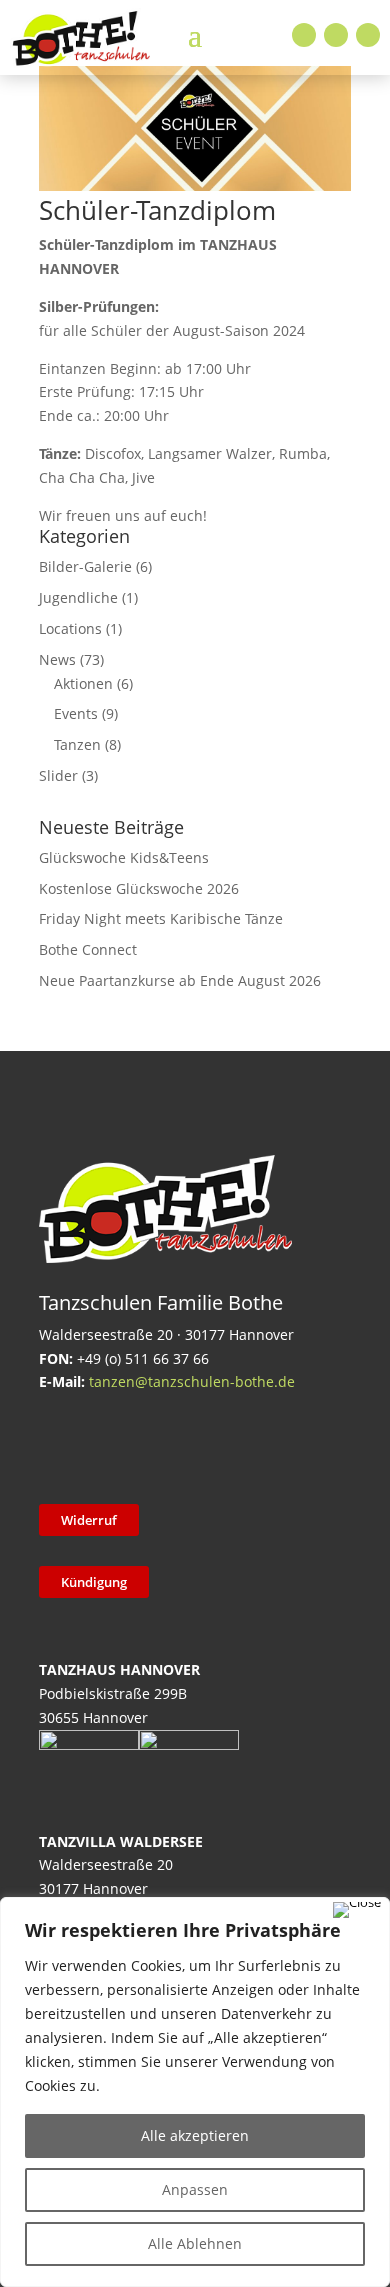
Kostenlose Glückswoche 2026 (139, 888)
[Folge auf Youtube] (368, 35)
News (57, 659)
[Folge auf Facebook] (304, 35)
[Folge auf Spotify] (268, 1445)
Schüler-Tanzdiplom (157, 210)
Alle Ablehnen (195, 2243)
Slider (58, 775)
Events (76, 713)
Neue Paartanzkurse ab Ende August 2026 (180, 980)
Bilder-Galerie (85, 566)
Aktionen (83, 683)
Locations (70, 628)
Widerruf (89, 1520)
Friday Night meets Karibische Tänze (161, 918)
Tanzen (77, 744)
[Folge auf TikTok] (112, 1445)
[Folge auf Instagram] (336, 35)
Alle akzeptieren (195, 2135)
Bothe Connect (88, 949)
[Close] (357, 1910)
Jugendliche (78, 597)
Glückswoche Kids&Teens (124, 857)
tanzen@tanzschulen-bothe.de (192, 1381)
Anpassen (195, 2189)
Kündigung (94, 1582)
